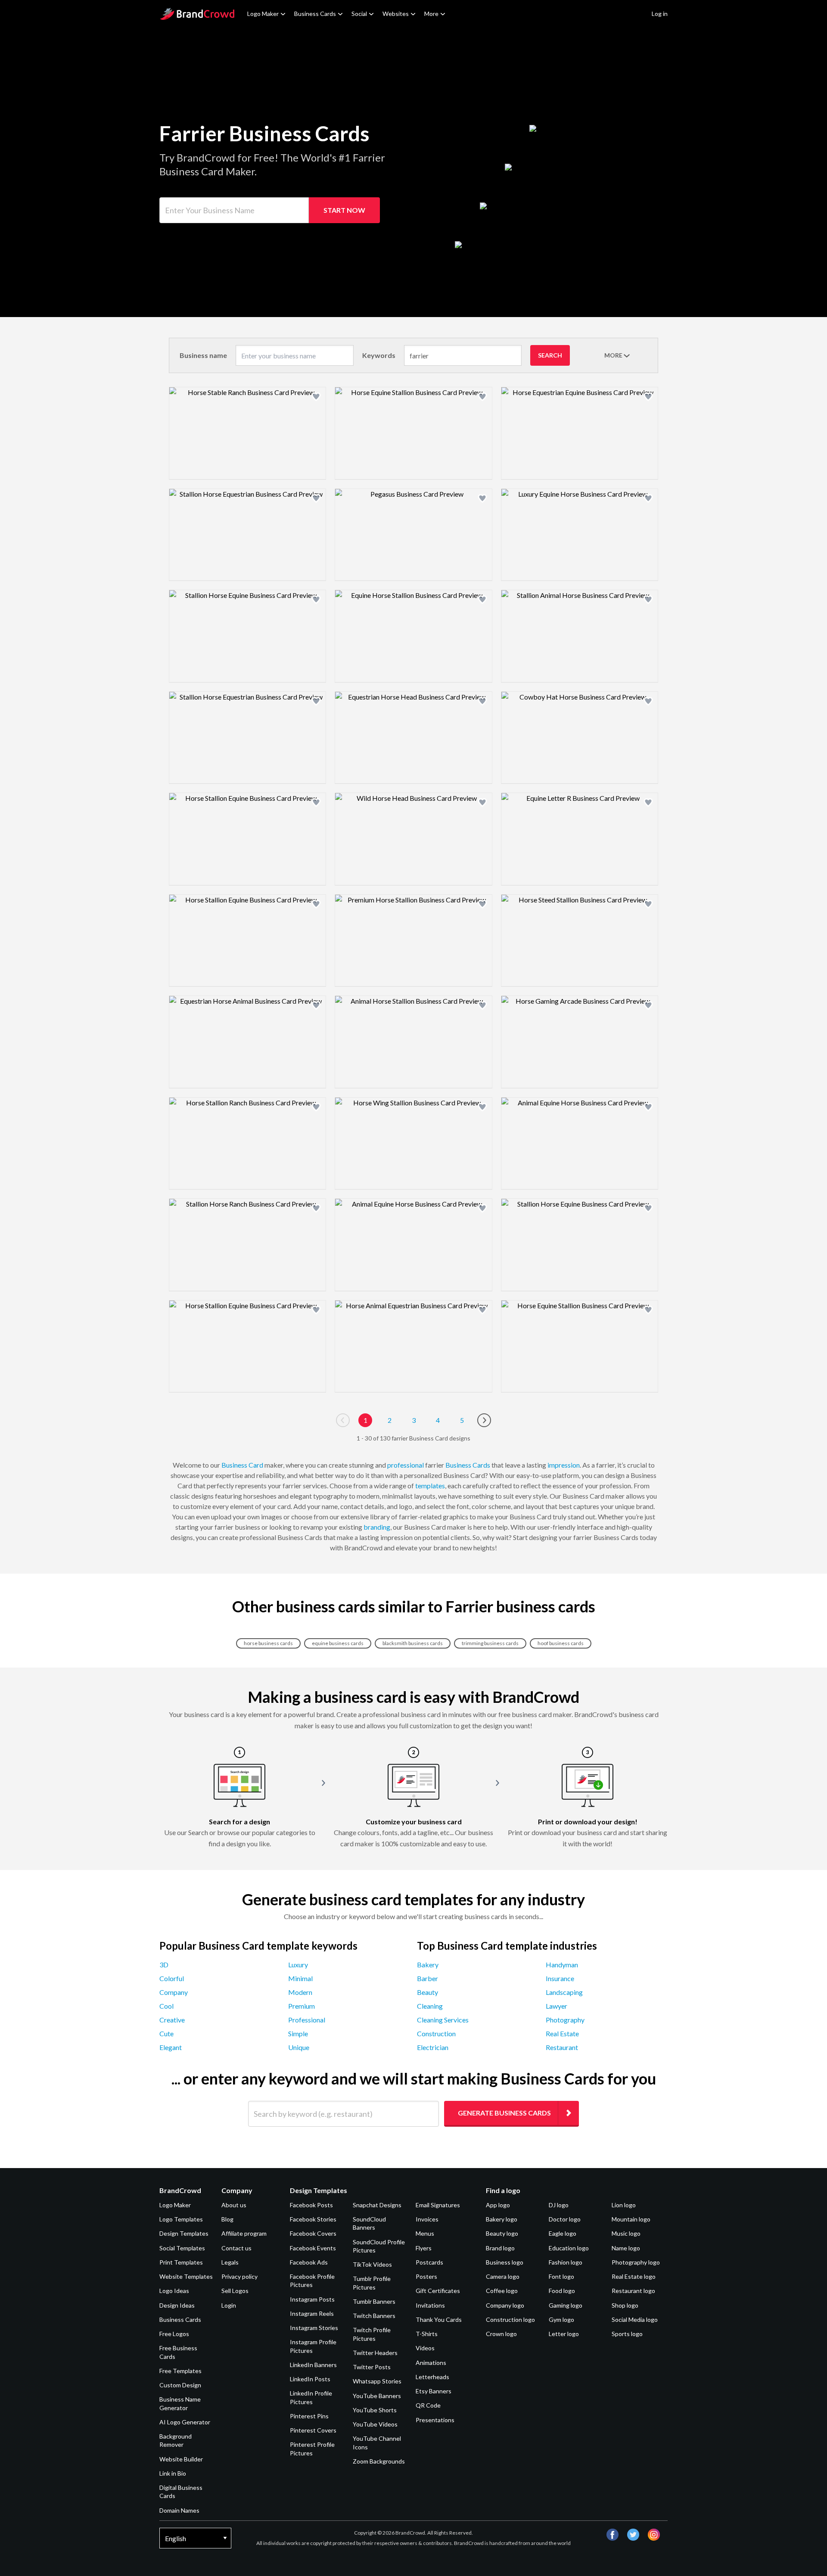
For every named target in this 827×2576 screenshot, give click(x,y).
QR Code (428, 2405)
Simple (298, 2033)
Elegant (171, 2047)
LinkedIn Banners (313, 2365)
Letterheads (432, 2377)
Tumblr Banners (374, 2301)
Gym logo (561, 2319)
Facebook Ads (309, 2262)
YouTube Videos (375, 2424)
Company (174, 1992)
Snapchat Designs (377, 2205)
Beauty (427, 1992)
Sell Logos (235, 2291)
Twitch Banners (374, 2316)
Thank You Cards (439, 2319)
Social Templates (182, 2248)
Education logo (569, 2248)
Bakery (428, 1965)
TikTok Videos (372, 2264)
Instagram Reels (312, 2313)
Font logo (561, 2276)
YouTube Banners (377, 2396)
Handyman (562, 1965)
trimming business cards (490, 1643)
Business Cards (315, 14)
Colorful (172, 1978)
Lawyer (557, 2006)
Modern (300, 1992)
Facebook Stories (313, 2219)
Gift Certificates (438, 2291)
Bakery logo (502, 2219)
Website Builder (181, 2459)
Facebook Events (313, 2248)
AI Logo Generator (185, 2422)
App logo (498, 2205)
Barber (427, 1978)
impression (564, 1465)
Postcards (429, 2262)
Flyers (424, 2248)
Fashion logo (566, 2262)
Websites (396, 14)
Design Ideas (177, 2305)
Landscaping (564, 1992)
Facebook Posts (311, 2205)
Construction (436, 2033)
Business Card (242, 1465)
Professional (307, 2020)
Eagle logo (563, 2233)
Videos (425, 2348)
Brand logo (500, 2248)
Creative (172, 2020)
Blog (227, 2219)
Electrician (433, 2047)
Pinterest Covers (313, 2430)
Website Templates (186, 2276)
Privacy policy (239, 2276)
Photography (565, 2020)
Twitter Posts (372, 2367)
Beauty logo (502, 2233)
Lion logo (624, 2205)
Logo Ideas (174, 2291)
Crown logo (501, 2334)
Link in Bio (173, 2473)
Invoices (427, 2219)
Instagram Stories (314, 2328)
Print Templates (181, 2262)
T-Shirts (427, 2334)
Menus (425, 2233)
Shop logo (625, 2305)
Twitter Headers (375, 2353)
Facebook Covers (313, 2233)
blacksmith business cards (413, 1643)
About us (234, 2205)
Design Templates (184, 2233)
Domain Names (179, 2510)
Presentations (435, 2420)
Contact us (236, 2248)
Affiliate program (244, 2233)
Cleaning (430, 2006)
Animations (431, 2363)
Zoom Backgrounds (379, 2461)
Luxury (298, 1965)
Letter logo (564, 2334)
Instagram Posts (312, 2299)
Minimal (300, 1978)
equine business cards (338, 1643)
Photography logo (636, 2262)
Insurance (560, 1978)
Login (229, 2305)
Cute (166, 2033)
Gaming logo (566, 2305)
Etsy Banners (434, 2391)
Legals (230, 2262)
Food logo (562, 2291)
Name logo (626, 2248)
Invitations (430, 2305)
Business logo (505, 2262)
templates (430, 1486)
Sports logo (627, 2334)
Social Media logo (635, 2319)
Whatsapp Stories (377, 2381)
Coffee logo (502, 2291)
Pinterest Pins (309, 2416)
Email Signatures (438, 2205)
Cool (166, 2006)
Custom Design (180, 2385)
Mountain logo (631, 2219)
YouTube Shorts (375, 2410)
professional (406, 1465)
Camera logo (503, 2276)
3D (164, 1965)
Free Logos (174, 2334)
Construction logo (510, 2319)
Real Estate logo (634, 2276)
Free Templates (180, 2371)
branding (377, 1527)
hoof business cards (561, 1643)
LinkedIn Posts (310, 2379)
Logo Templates (181, 2219)
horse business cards (268, 1643)
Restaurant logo (633, 2291)
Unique (299, 2047)
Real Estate (562, 2033)
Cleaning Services (443, 2020)
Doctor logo (565, 2219)
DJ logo (559, 2205)
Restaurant (562, 2047)
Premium (302, 2006)
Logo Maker (263, 14)
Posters (426, 2276)
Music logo (626, 2233)
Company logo (505, 2305)
